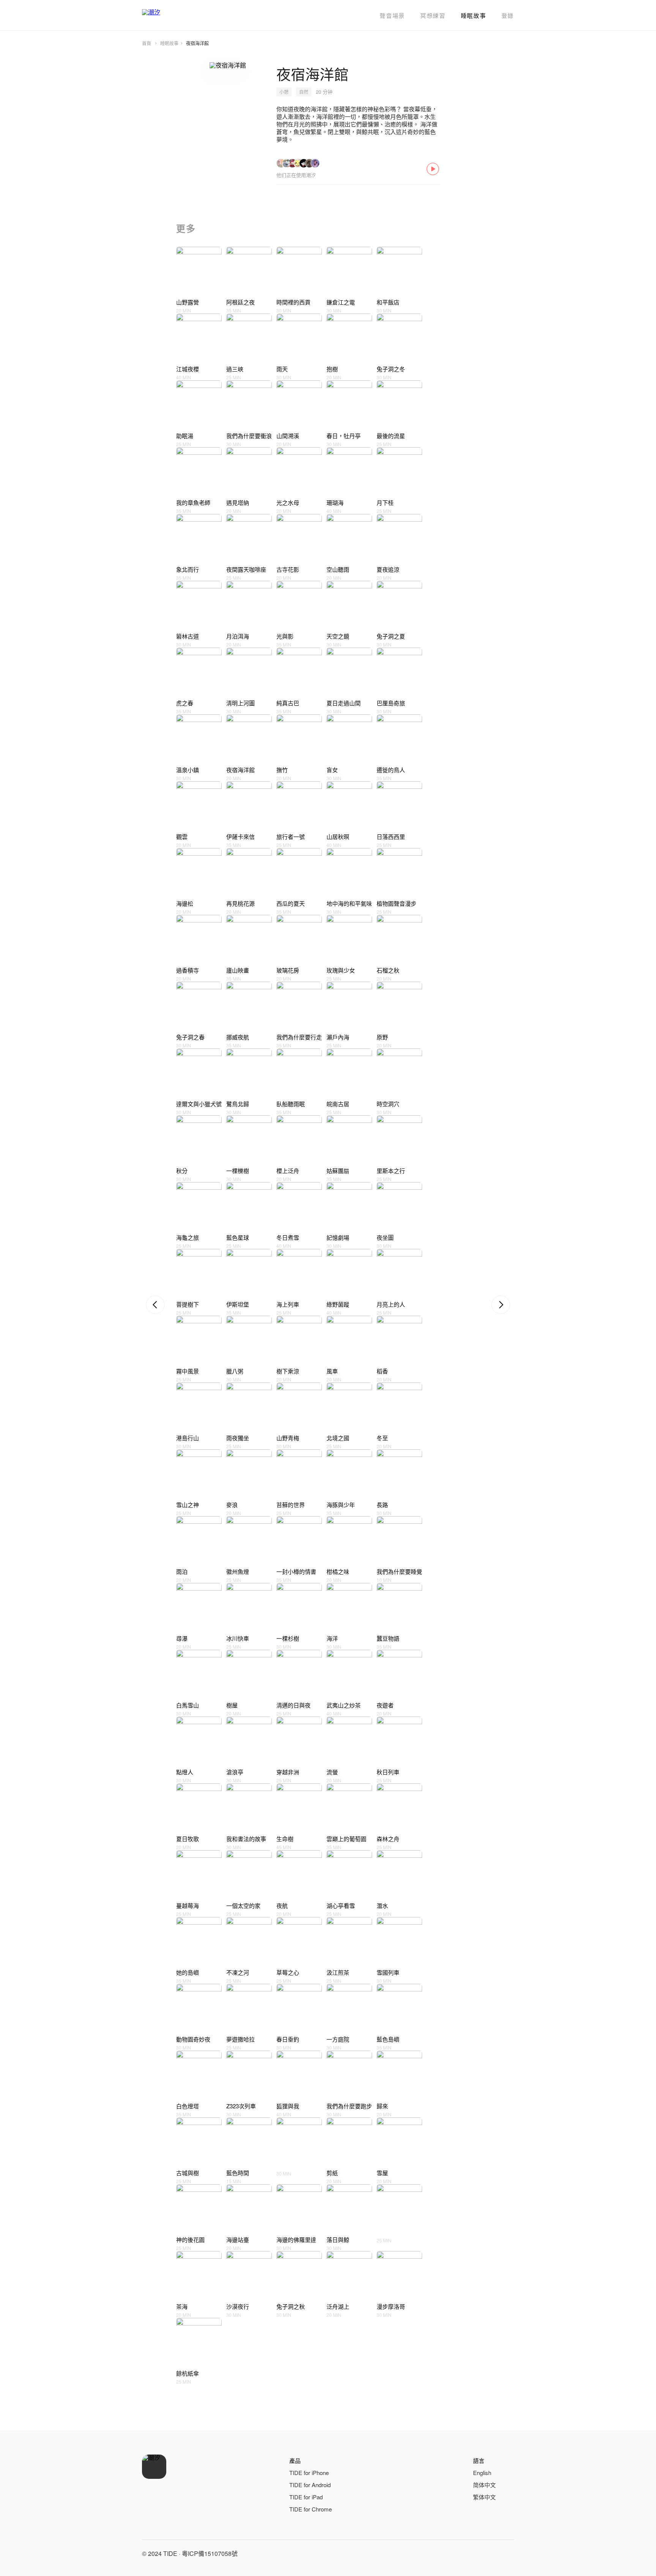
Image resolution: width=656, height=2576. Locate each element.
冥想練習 (433, 15)
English (482, 2473)
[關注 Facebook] (470, 2554)
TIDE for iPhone (309, 2473)
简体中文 (484, 2485)
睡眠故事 (474, 15)
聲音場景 (392, 15)
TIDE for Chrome (311, 2509)
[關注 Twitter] (506, 2554)
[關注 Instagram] (488, 2554)
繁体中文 (484, 2497)
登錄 (508, 15)
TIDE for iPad (306, 2497)
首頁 (147, 43)
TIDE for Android (310, 2485)
